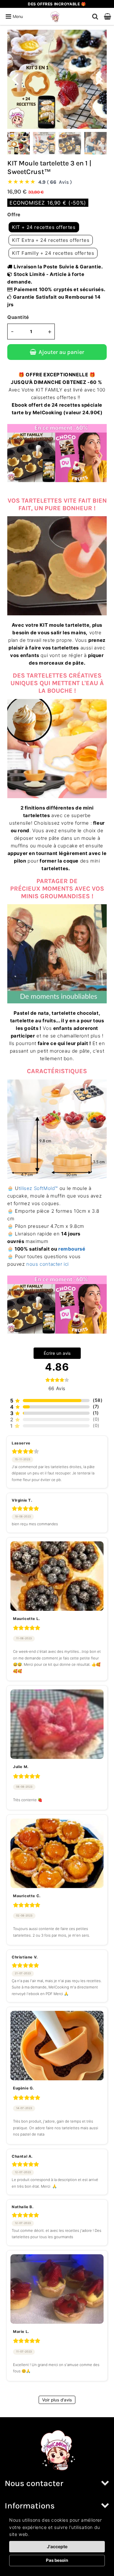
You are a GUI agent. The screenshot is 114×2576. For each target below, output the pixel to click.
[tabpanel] (19, 143)
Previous (15, 78)
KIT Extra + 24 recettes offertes (51, 240)
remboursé (72, 1249)
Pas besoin (57, 2560)
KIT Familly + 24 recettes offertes (53, 253)
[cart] (108, 16)
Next (99, 78)
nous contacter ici (47, 1264)
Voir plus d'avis (57, 2400)
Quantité (18, 317)
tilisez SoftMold (38, 1188)
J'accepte (57, 2546)
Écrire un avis (57, 1353)
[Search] (95, 16)
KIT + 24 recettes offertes (44, 227)
